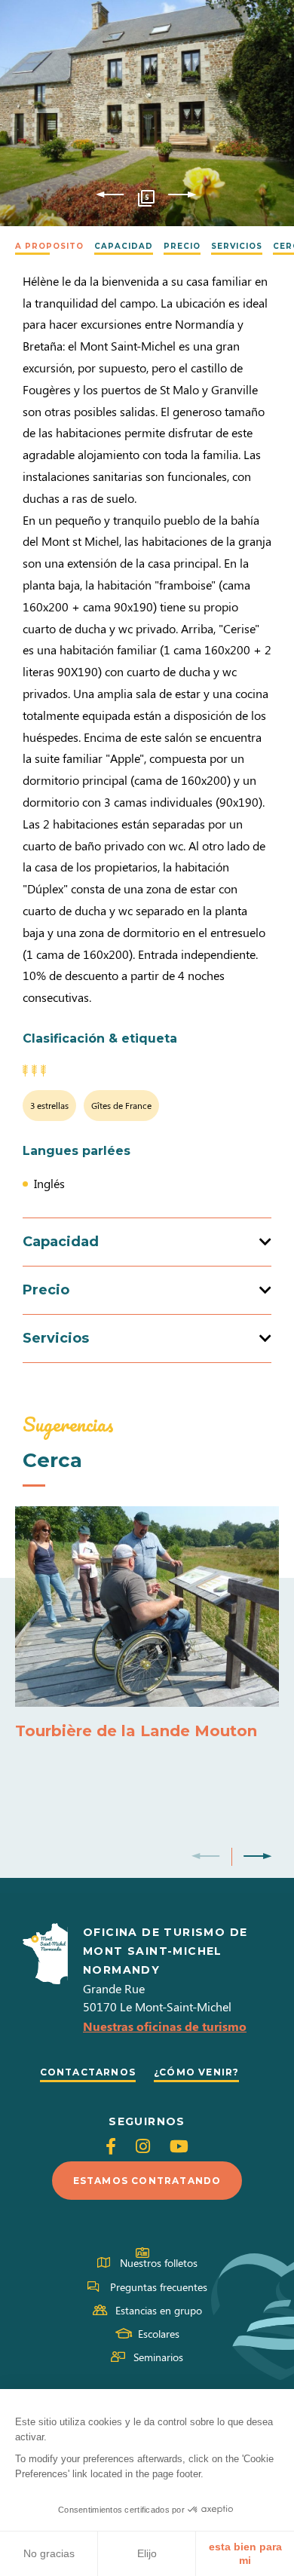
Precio (182, 246)
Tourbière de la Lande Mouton (136, 1731)
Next (182, 195)
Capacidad (124, 246)
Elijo (147, 2553)
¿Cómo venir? (196, 2072)
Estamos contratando (147, 2181)
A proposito (49, 246)
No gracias (49, 2553)
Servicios (237, 246)
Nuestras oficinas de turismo (165, 2026)
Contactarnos (88, 2072)
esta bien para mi (245, 2553)
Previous (110, 195)
